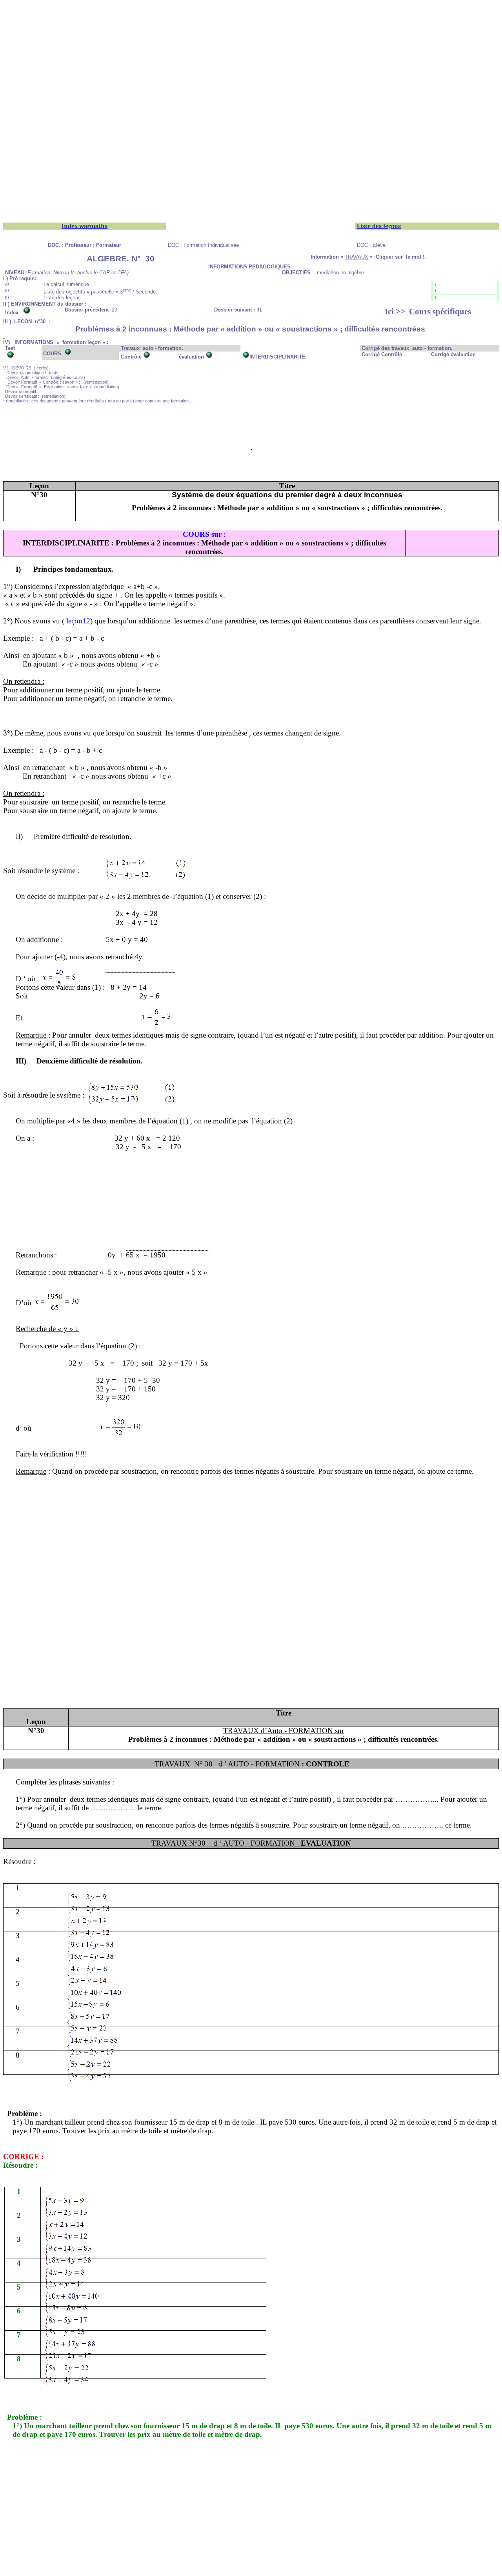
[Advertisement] (238, 58)
